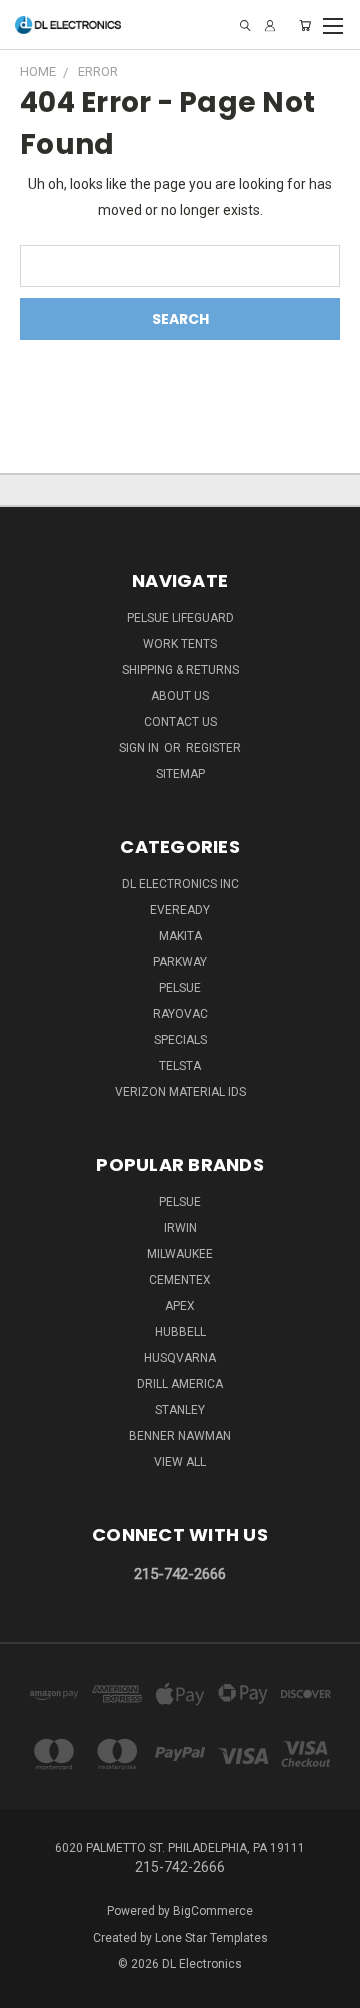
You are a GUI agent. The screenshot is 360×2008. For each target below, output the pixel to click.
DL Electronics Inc (180, 884)
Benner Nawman (180, 1436)
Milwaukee (180, 1254)
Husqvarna (180, 1358)
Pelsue (180, 988)
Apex (180, 1306)
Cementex (180, 1280)
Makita (180, 936)
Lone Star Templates (211, 1938)
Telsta (180, 1066)
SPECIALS (180, 1040)
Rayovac (180, 1014)
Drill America (180, 1384)
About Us (180, 696)
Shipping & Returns (180, 670)
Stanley (180, 1410)
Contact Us (180, 722)
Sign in (140, 748)
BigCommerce (213, 1911)
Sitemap (180, 774)
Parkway (180, 962)
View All (180, 1462)
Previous (31, 1988)
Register (213, 748)
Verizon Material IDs (180, 1092)
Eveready (180, 910)
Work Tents (180, 644)
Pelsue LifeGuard (180, 618)
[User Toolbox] (270, 25)
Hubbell (180, 1332)
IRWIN (180, 1228)
